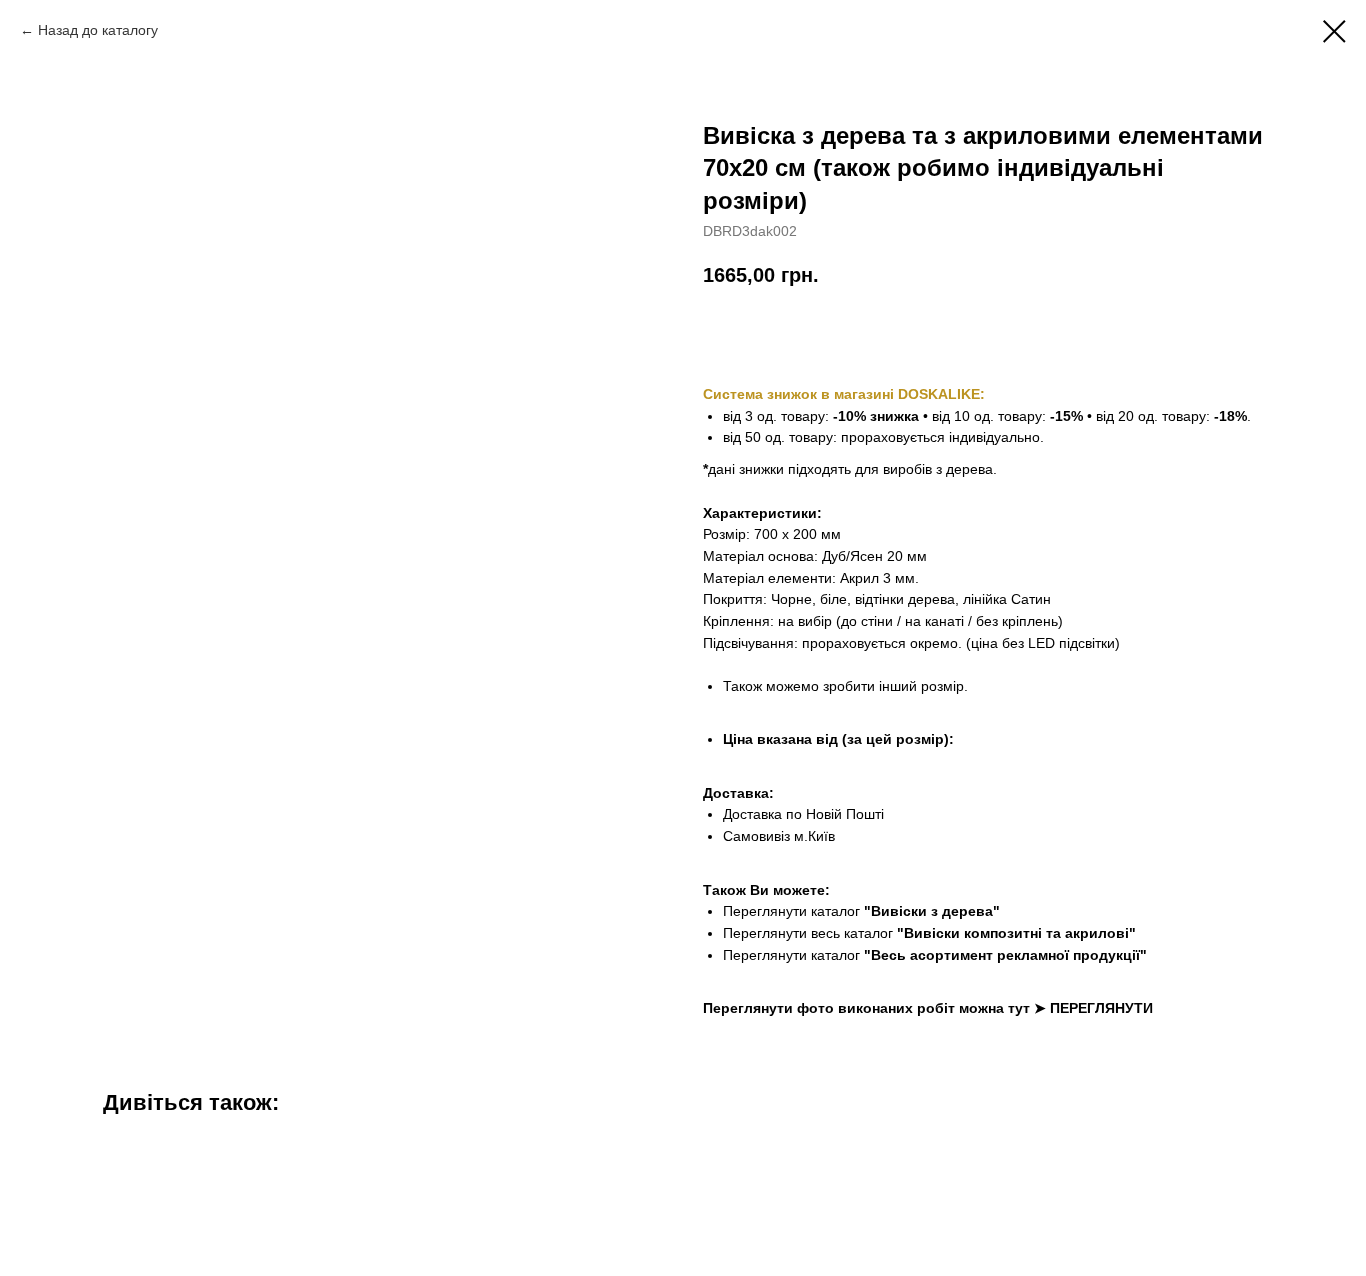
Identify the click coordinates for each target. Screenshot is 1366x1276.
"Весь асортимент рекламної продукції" (1005, 955)
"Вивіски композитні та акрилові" (1016, 933)
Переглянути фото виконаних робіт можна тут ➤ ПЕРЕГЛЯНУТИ (928, 1008)
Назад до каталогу (98, 30)
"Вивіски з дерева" (932, 911)
